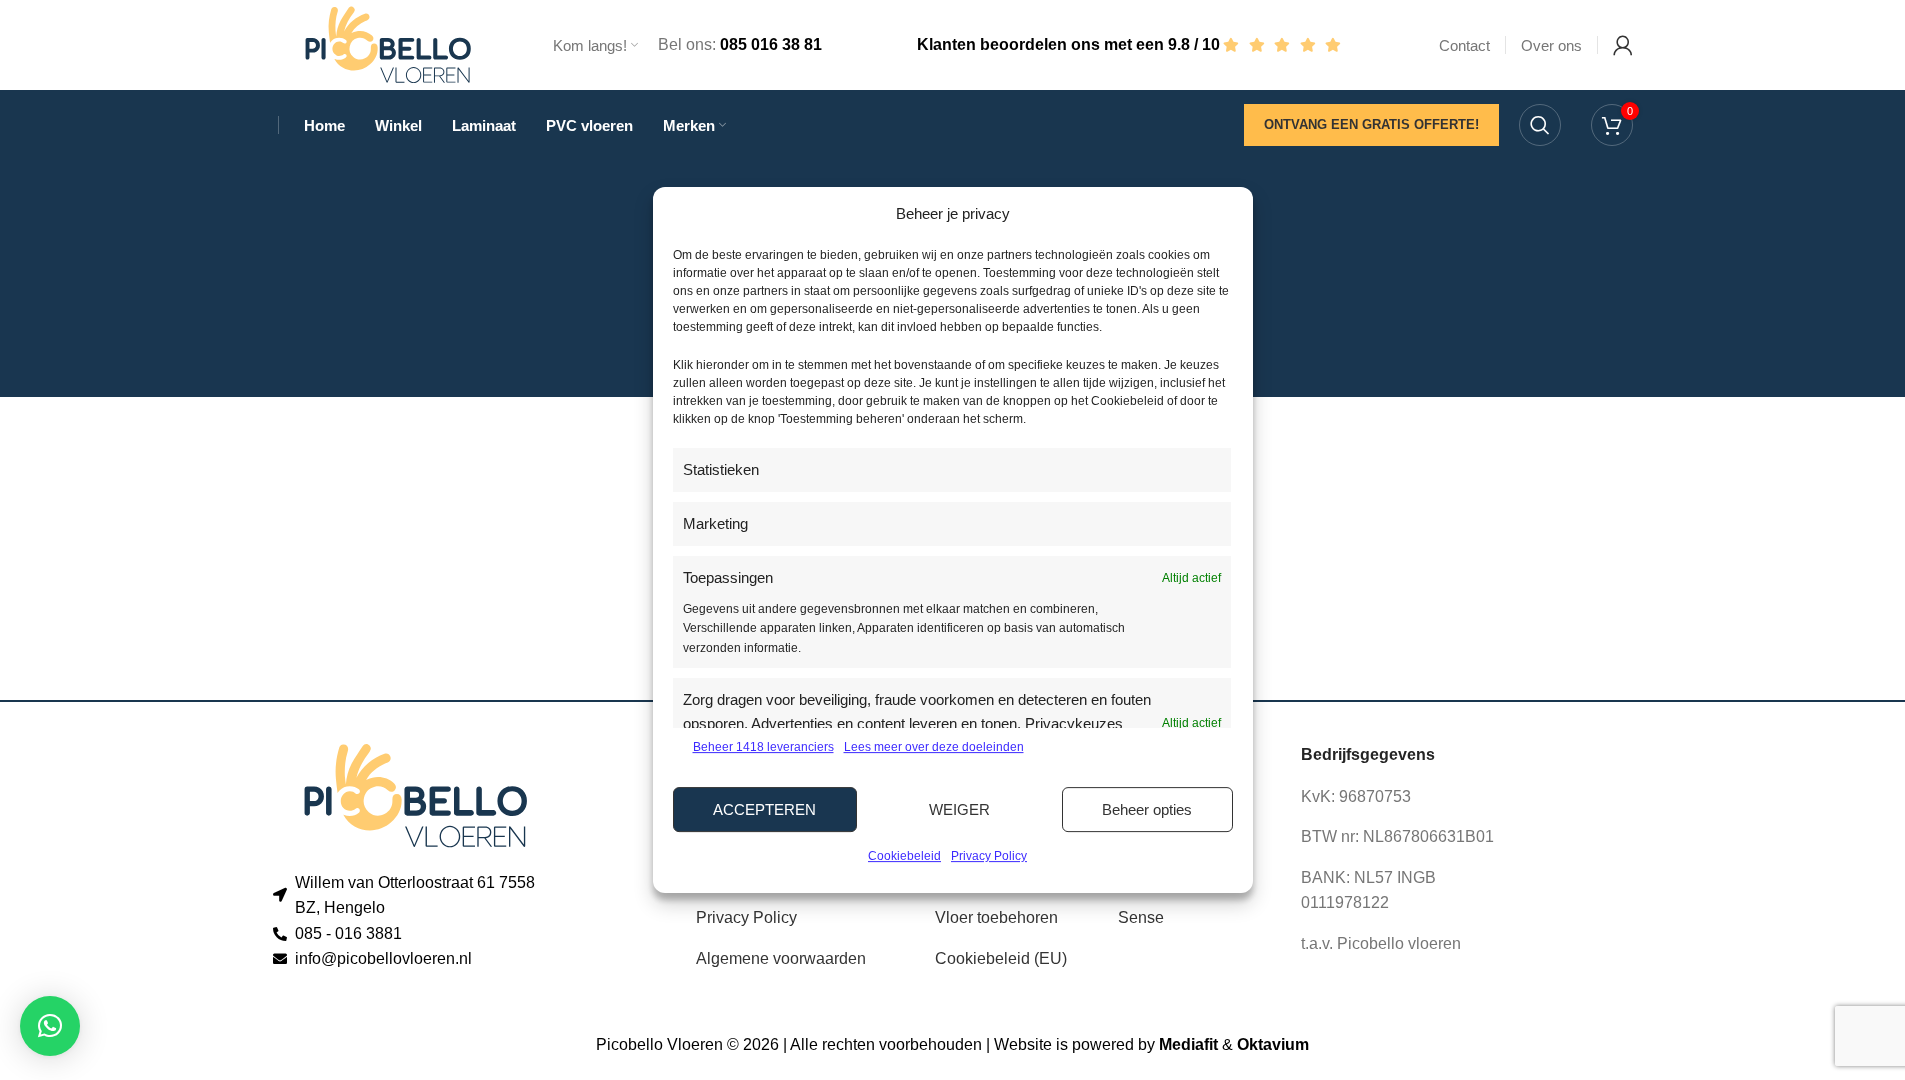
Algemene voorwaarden (781, 958)
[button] (50, 1026)
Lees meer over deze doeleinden (934, 747)
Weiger (959, 809)
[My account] (1623, 45)
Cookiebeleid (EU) (1001, 958)
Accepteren (764, 809)
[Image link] (415, 794)
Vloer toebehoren (996, 917)
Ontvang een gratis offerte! (1371, 124)
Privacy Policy (989, 856)
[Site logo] (388, 43)
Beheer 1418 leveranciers (763, 747)
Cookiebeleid (904, 856)
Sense (1141, 917)
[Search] (1540, 125)
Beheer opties (1147, 809)
